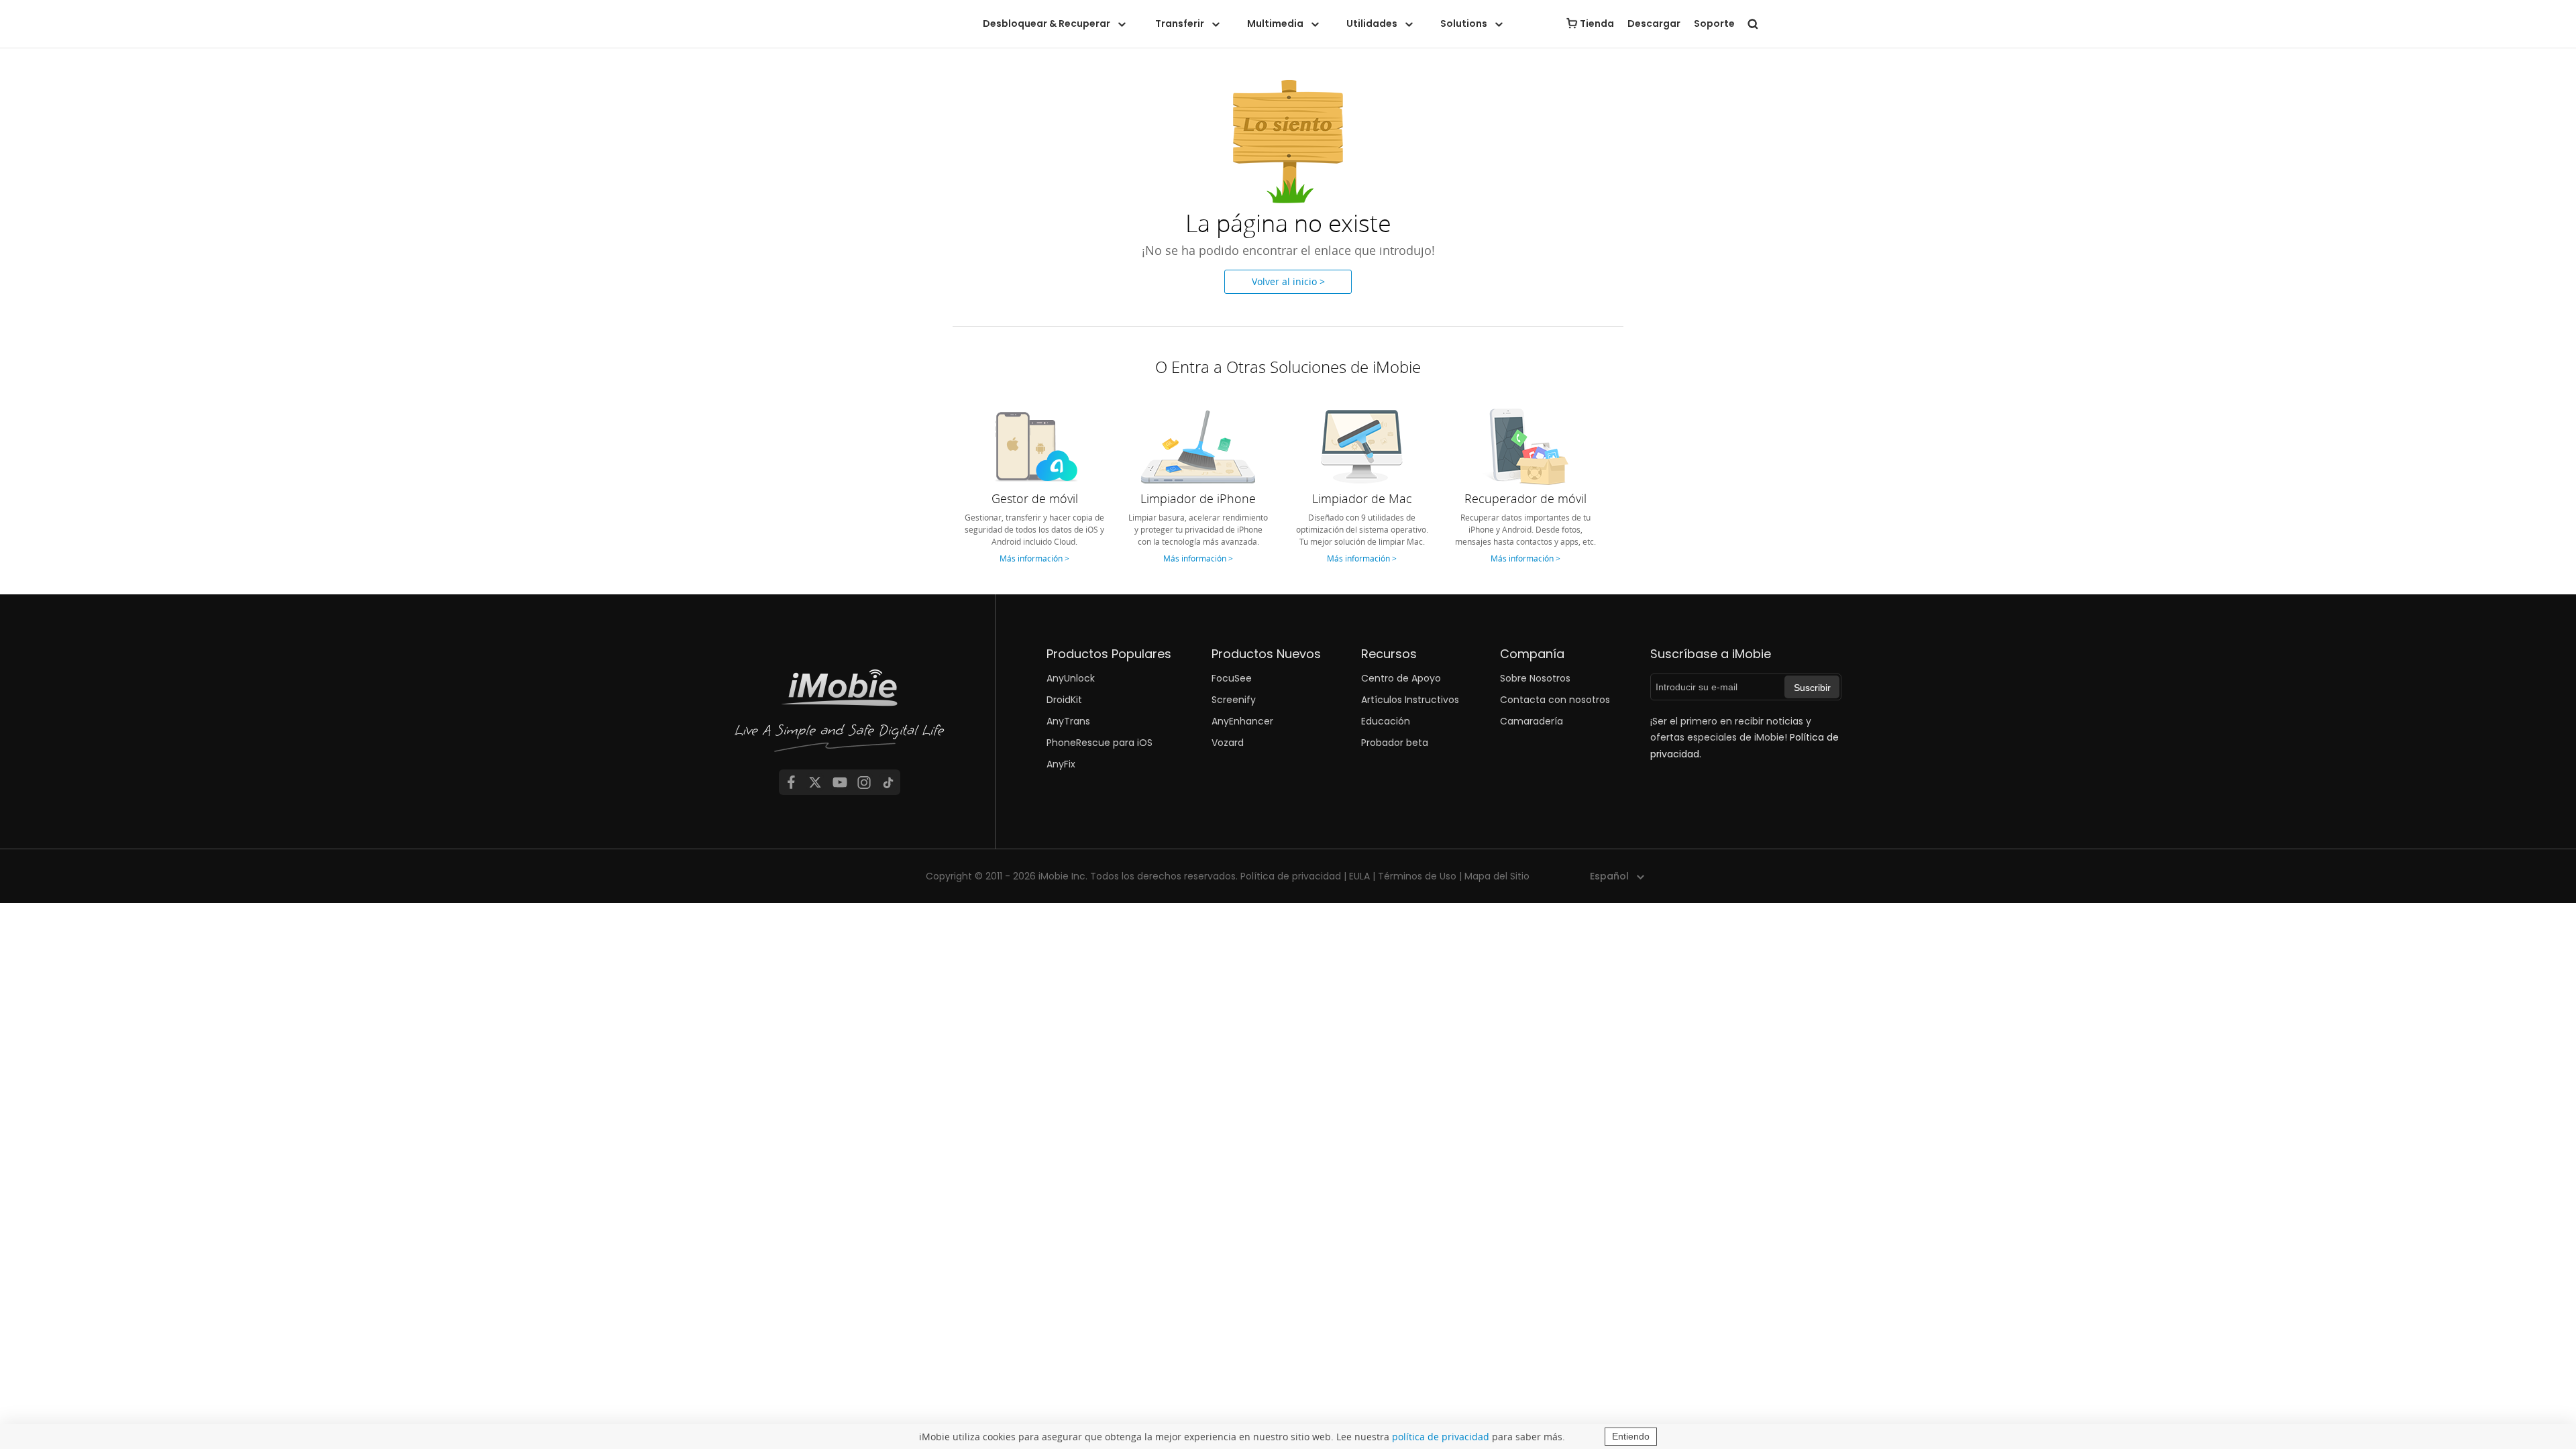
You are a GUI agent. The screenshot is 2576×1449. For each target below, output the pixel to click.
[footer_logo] (840, 714)
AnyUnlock (1071, 678)
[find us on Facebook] (791, 782)
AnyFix (1061, 764)
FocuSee (1232, 678)
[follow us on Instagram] (864, 782)
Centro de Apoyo (1401, 678)
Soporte (1714, 23)
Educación (1386, 721)
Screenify (1234, 700)
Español (1609, 876)
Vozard (1228, 743)
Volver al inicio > (1288, 281)
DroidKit (1064, 700)
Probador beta (1395, 743)
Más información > (1034, 558)
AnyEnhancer (1242, 721)
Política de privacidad (1291, 876)
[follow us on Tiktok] (888, 782)
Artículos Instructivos (1410, 700)
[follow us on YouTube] (840, 782)
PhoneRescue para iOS (1099, 743)
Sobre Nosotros (1535, 678)
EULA (1359, 876)
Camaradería (1532, 721)
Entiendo (1631, 1436)
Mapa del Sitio (1497, 876)
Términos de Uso (1417, 876)
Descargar (1654, 23)
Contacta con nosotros (1555, 700)
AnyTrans (1068, 721)
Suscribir (1812, 688)
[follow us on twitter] (815, 782)
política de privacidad (1441, 1437)
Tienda (1597, 23)
